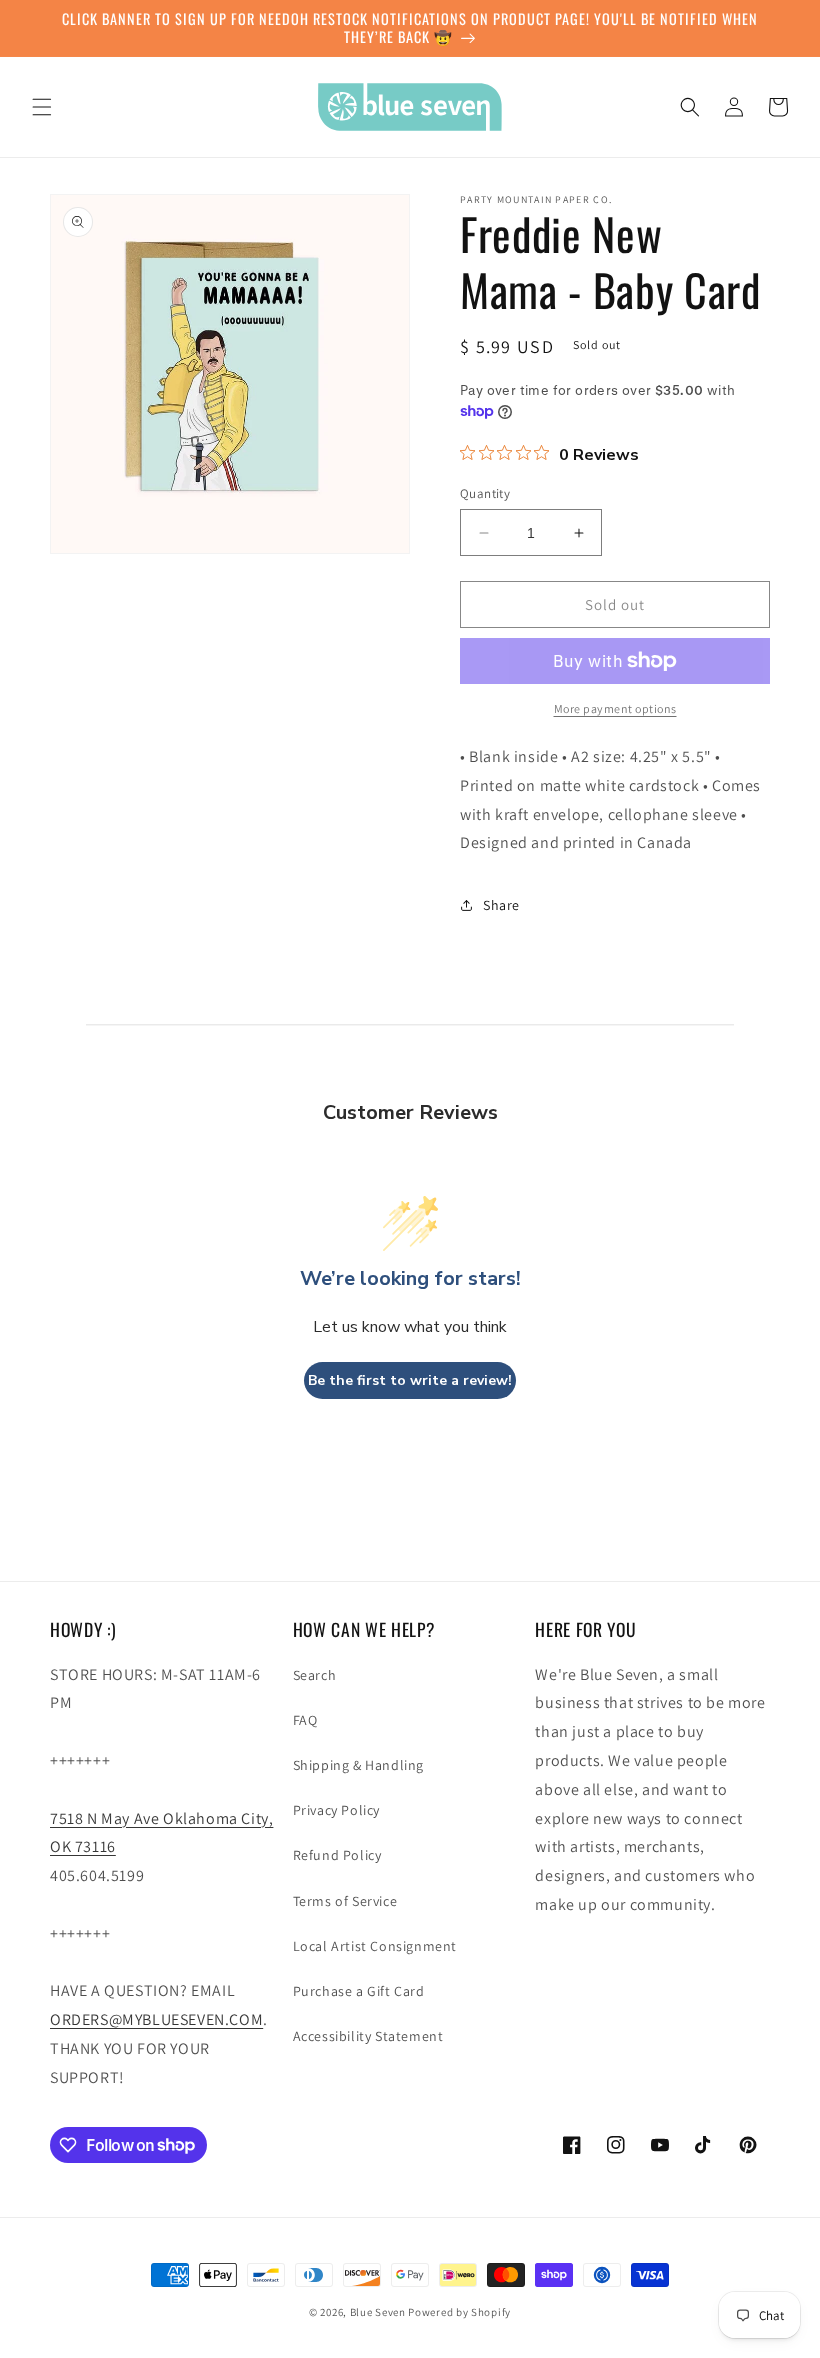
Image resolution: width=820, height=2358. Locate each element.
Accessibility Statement (368, 2036)
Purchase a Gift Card (359, 1991)
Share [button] (501, 905)
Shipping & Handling (358, 1765)
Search (315, 1675)
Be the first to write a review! (410, 1380)
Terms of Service (345, 1901)
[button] (42, 107)
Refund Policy (337, 1855)
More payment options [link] (615, 708)
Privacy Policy (336, 1810)
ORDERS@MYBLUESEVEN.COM (156, 2019)
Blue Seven (378, 2312)
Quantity (485, 493)
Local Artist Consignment (375, 1946)
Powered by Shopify (459, 2312)
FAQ (305, 1720)
